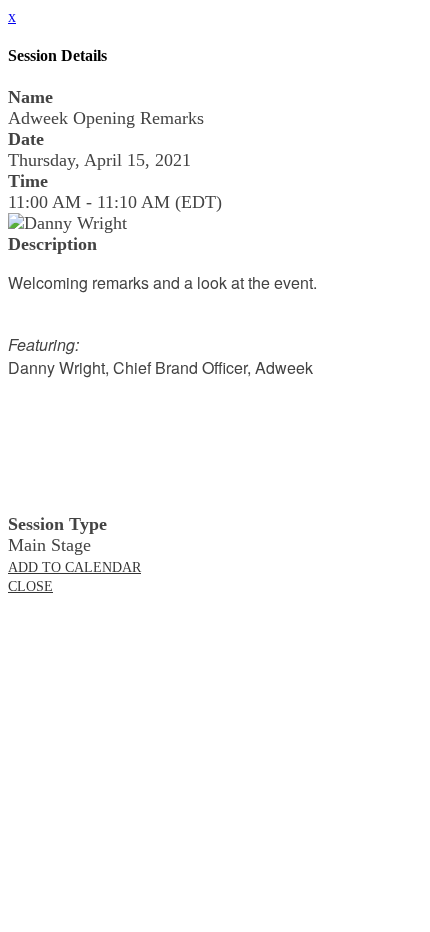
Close (30, 586)
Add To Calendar (74, 567)
